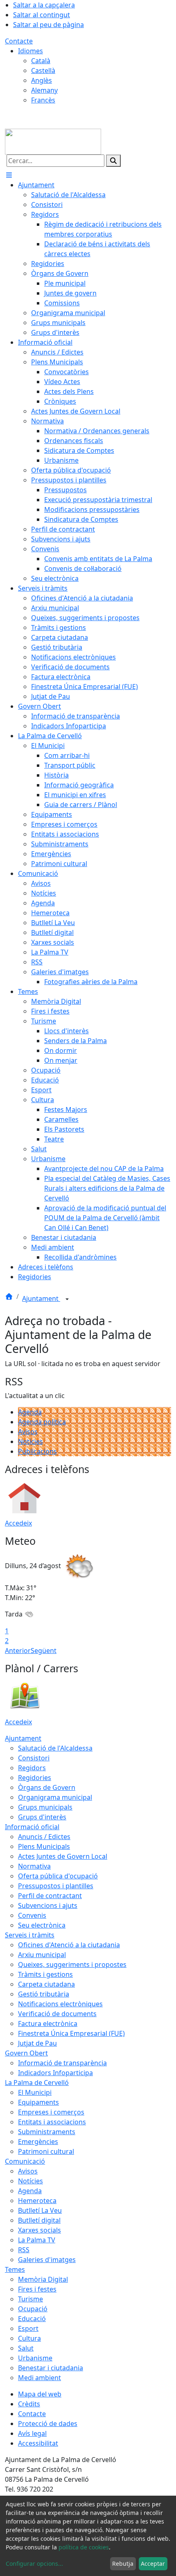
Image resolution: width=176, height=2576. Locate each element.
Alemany (44, 90)
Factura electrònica (48, 2024)
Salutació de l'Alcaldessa (55, 1748)
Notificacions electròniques (60, 2004)
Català (41, 61)
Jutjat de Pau (37, 2043)
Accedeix (18, 1523)
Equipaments (38, 2102)
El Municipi (35, 2092)
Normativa (34, 1866)
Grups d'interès (42, 1817)
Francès (43, 100)
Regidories (35, 1778)
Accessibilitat (38, 2443)
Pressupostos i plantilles (56, 1886)
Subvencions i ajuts (48, 1905)
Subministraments (47, 2132)
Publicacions (37, 1451)
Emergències (38, 2142)
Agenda (30, 1412)
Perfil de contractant (50, 1896)
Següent (44, 1651)
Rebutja (123, 2563)
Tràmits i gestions (45, 1974)
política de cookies (84, 2547)
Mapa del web (40, 2394)
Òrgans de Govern (47, 1787)
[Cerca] (113, 161)
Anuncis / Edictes (44, 1837)
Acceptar (153, 2563)
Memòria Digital (43, 2279)
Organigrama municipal (55, 1797)
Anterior (18, 1651)
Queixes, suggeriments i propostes (72, 1964)
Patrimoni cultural (46, 2151)
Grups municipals (45, 1807)
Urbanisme (35, 2358)
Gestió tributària (44, 1994)
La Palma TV (37, 2240)
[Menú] (9, 175)
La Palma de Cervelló (37, 2083)
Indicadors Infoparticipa (55, 2073)
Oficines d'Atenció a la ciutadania (69, 1945)
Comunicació (25, 2161)
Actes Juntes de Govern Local (63, 1856)
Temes (15, 2269)
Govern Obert (26, 2053)
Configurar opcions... (34, 2563)
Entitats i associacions (52, 2122)
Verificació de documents (57, 2014)
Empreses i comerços (51, 2112)
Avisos (28, 1432)
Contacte (19, 41)
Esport (28, 2328)
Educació (32, 2319)
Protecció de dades (48, 2424)
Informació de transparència (62, 2063)
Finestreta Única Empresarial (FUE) (71, 2033)
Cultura (29, 2338)
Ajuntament (41, 1298)
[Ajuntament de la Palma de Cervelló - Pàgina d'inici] (53, 141)
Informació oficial (32, 1827)
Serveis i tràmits (30, 1935)
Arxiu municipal (42, 1955)
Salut (26, 2348)
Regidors (32, 1768)
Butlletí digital (39, 2220)
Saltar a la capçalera (44, 5)
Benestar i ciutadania (51, 2368)
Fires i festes (37, 2289)
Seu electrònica (42, 1925)
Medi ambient (39, 2378)
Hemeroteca (37, 2201)
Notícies (30, 1441)
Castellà (43, 70)
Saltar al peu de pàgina (49, 25)
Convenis (32, 1915)
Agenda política (42, 1422)
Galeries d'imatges (47, 2260)
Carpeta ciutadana (46, 1984)
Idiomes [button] (30, 51)
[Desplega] (67, 1299)
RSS (24, 2250)
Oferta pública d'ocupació (58, 1876)
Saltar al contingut (42, 15)
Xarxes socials (39, 2230)
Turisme (30, 2299)
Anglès (42, 80)
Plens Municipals (44, 1846)
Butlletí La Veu (40, 2210)
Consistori (34, 1758)
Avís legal (32, 2433)
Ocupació (33, 2309)
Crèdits (29, 2404)
